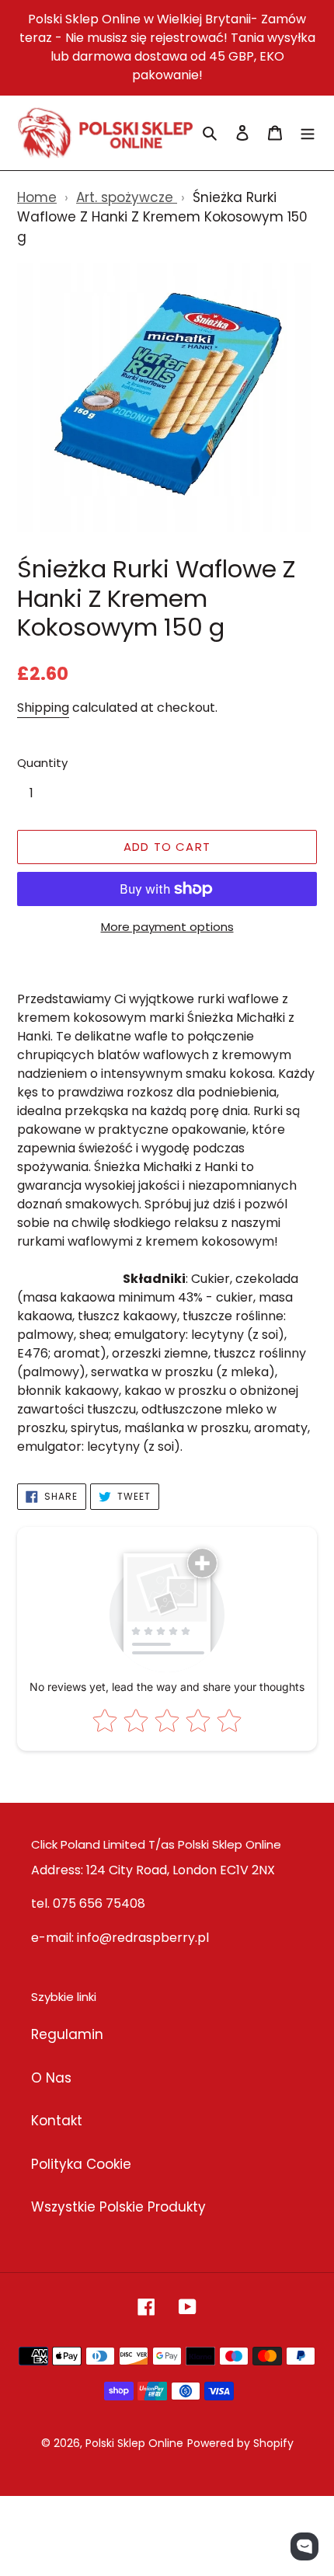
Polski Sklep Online (134, 2443)
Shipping (43, 708)
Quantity (42, 763)
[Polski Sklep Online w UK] (105, 133)
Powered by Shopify (240, 2443)
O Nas (51, 2078)
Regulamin (67, 2034)
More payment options (167, 927)
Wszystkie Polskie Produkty (118, 2207)
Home (37, 197)
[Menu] (308, 133)
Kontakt (57, 2121)
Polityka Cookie (81, 2164)
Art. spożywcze (127, 197)
